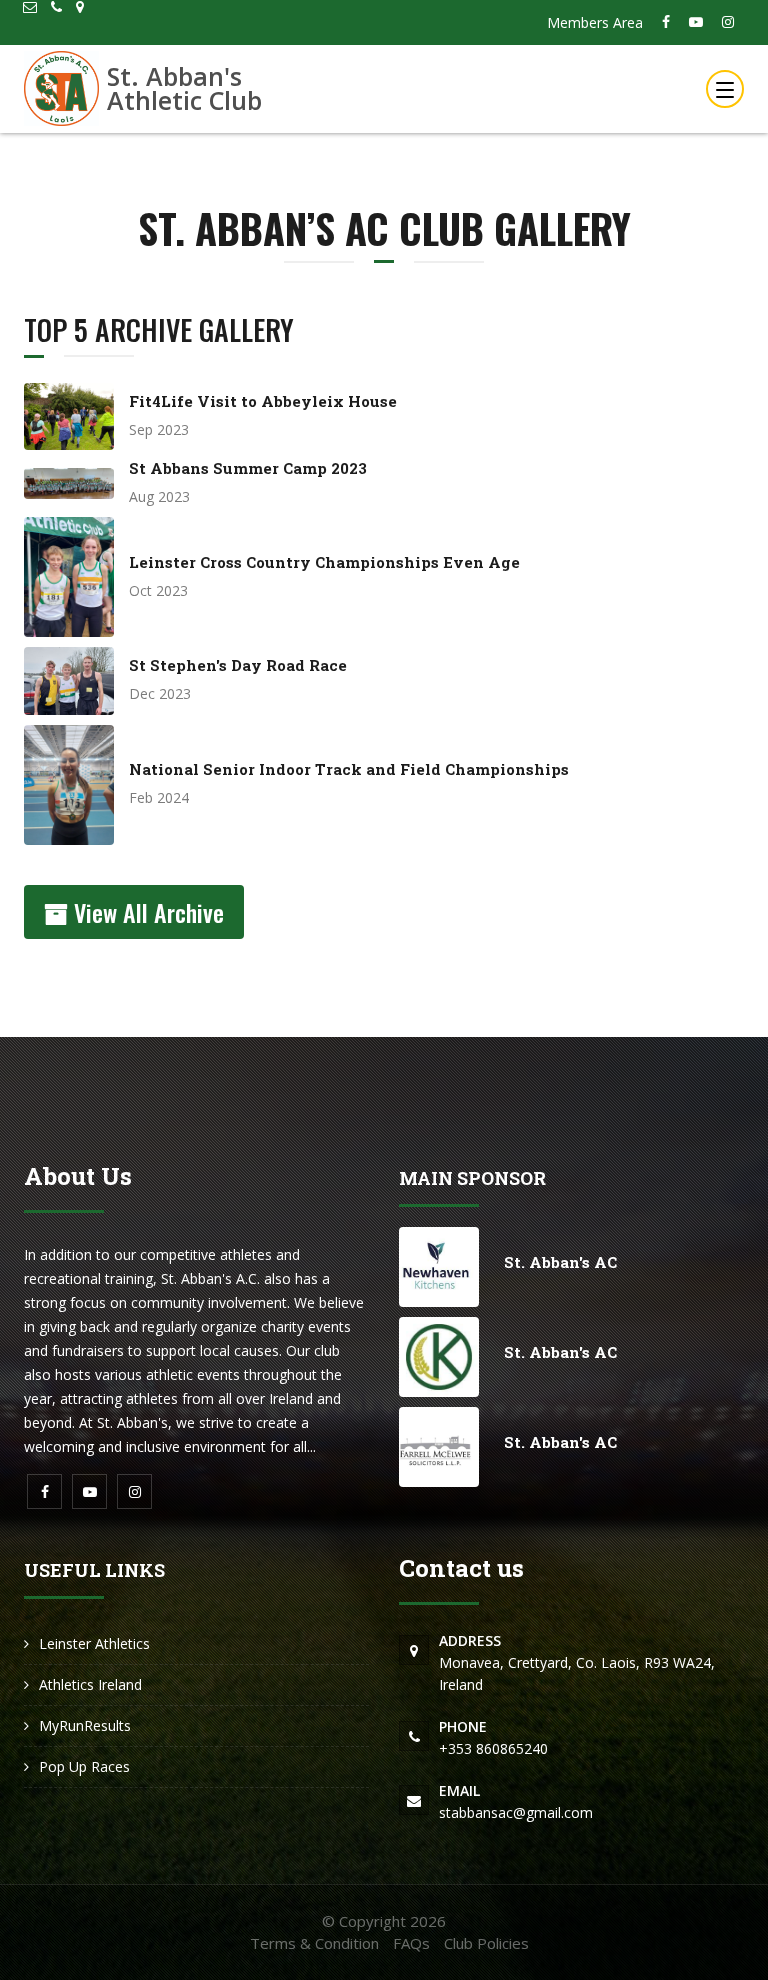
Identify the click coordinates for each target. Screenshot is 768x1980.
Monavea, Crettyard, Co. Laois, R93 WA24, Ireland (577, 1662)
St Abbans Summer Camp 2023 (248, 468)
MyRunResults (85, 1725)
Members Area (595, 22)
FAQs (411, 1943)
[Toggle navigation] (725, 89)
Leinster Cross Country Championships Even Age (324, 562)
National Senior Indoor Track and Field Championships (349, 769)
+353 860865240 (493, 1737)
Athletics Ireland (90, 1684)
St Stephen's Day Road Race (238, 665)
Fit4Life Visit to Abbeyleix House (263, 401)
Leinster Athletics (94, 1643)
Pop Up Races (84, 1766)
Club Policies (486, 1943)
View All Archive (146, 912)
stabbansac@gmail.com (516, 1801)
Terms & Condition (314, 1943)
